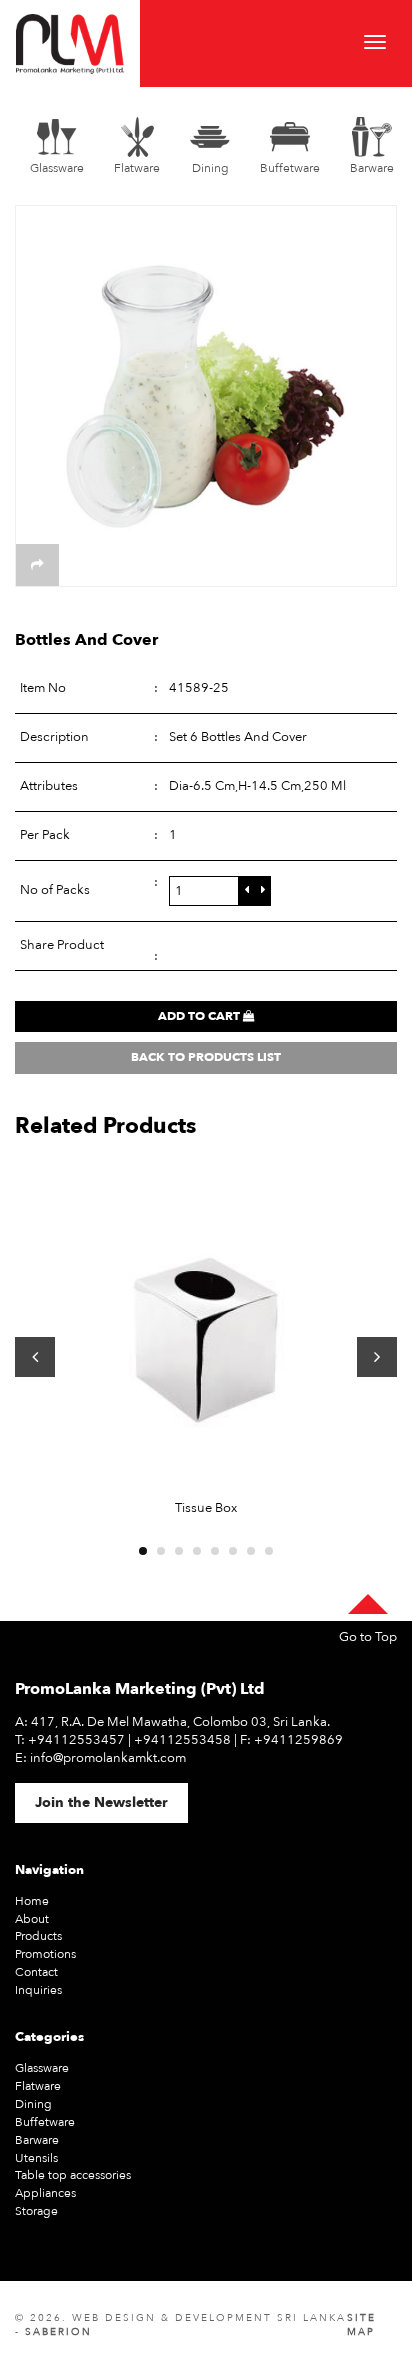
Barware (37, 2140)
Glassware (42, 2068)
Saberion (58, 2332)
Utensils (36, 2158)
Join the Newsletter (101, 1802)
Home (32, 1901)
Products (38, 1936)
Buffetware (45, 2122)
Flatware (38, 2086)
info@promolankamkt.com (108, 1758)
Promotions (45, 1954)
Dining (33, 2104)
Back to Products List (206, 1057)
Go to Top (368, 1637)
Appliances (45, 2193)
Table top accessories (73, 2175)
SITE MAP (361, 2325)
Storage (36, 2211)
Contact (36, 1972)
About (32, 1919)
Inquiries (38, 1990)
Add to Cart (200, 1016)
